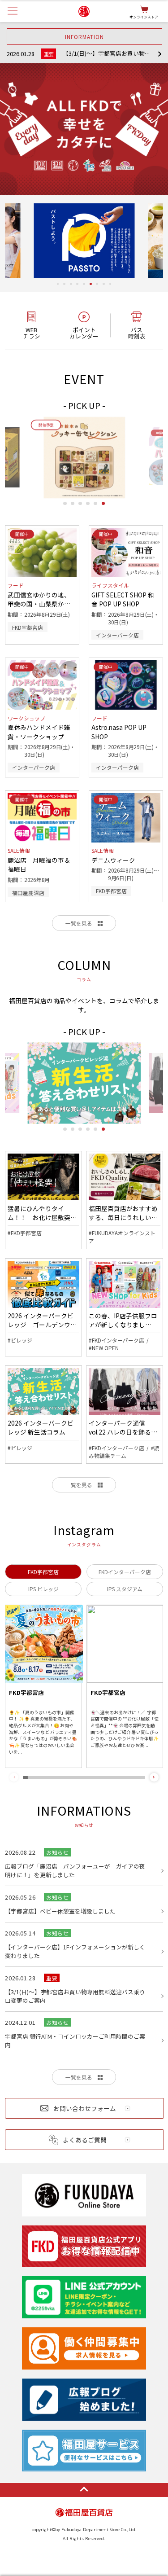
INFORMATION (84, 37)
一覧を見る (79, 923)
